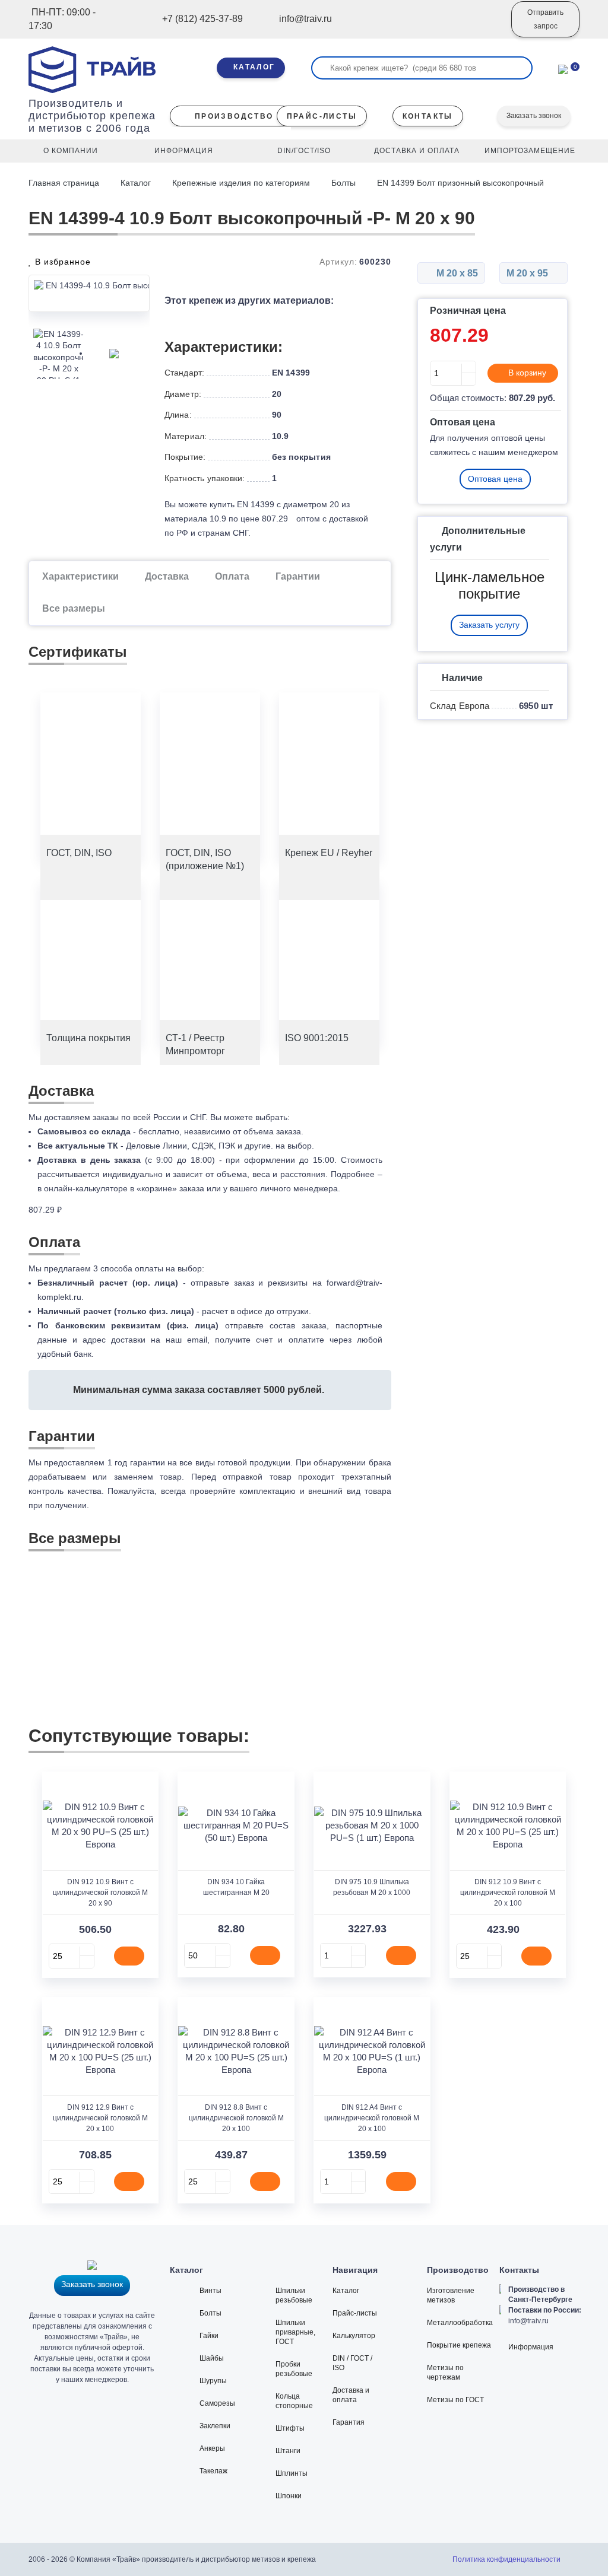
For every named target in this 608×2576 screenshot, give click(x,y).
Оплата (232, 576)
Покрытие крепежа (459, 2345)
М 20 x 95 (528, 273)
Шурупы (213, 2381)
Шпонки (289, 2496)
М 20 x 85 (456, 273)
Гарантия (349, 2422)
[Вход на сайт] (486, 28)
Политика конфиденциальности (506, 2559)
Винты (210, 2291)
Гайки (209, 2336)
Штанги (288, 2451)
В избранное (61, 262)
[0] (563, 68)
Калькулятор (354, 2336)
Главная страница (65, 183)
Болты (343, 183)
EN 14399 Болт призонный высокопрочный (460, 183)
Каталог (136, 183)
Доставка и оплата (351, 2395)
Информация (531, 2347)
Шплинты (292, 2473)
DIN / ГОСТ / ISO (352, 2363)
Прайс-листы (355, 2313)
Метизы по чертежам (445, 2373)
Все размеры (74, 608)
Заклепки (215, 2426)
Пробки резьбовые (294, 2369)
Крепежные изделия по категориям (241, 183)
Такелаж (213, 2471)
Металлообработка (460, 2323)
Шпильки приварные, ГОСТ (295, 2332)
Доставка (167, 576)
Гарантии (298, 576)
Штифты (290, 2428)
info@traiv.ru (528, 2321)
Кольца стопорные (294, 2401)
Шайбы (212, 2358)
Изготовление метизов (451, 2295)
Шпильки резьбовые (294, 2295)
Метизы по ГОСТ (455, 2400)
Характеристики (80, 576)
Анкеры (212, 2448)
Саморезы (217, 2403)
